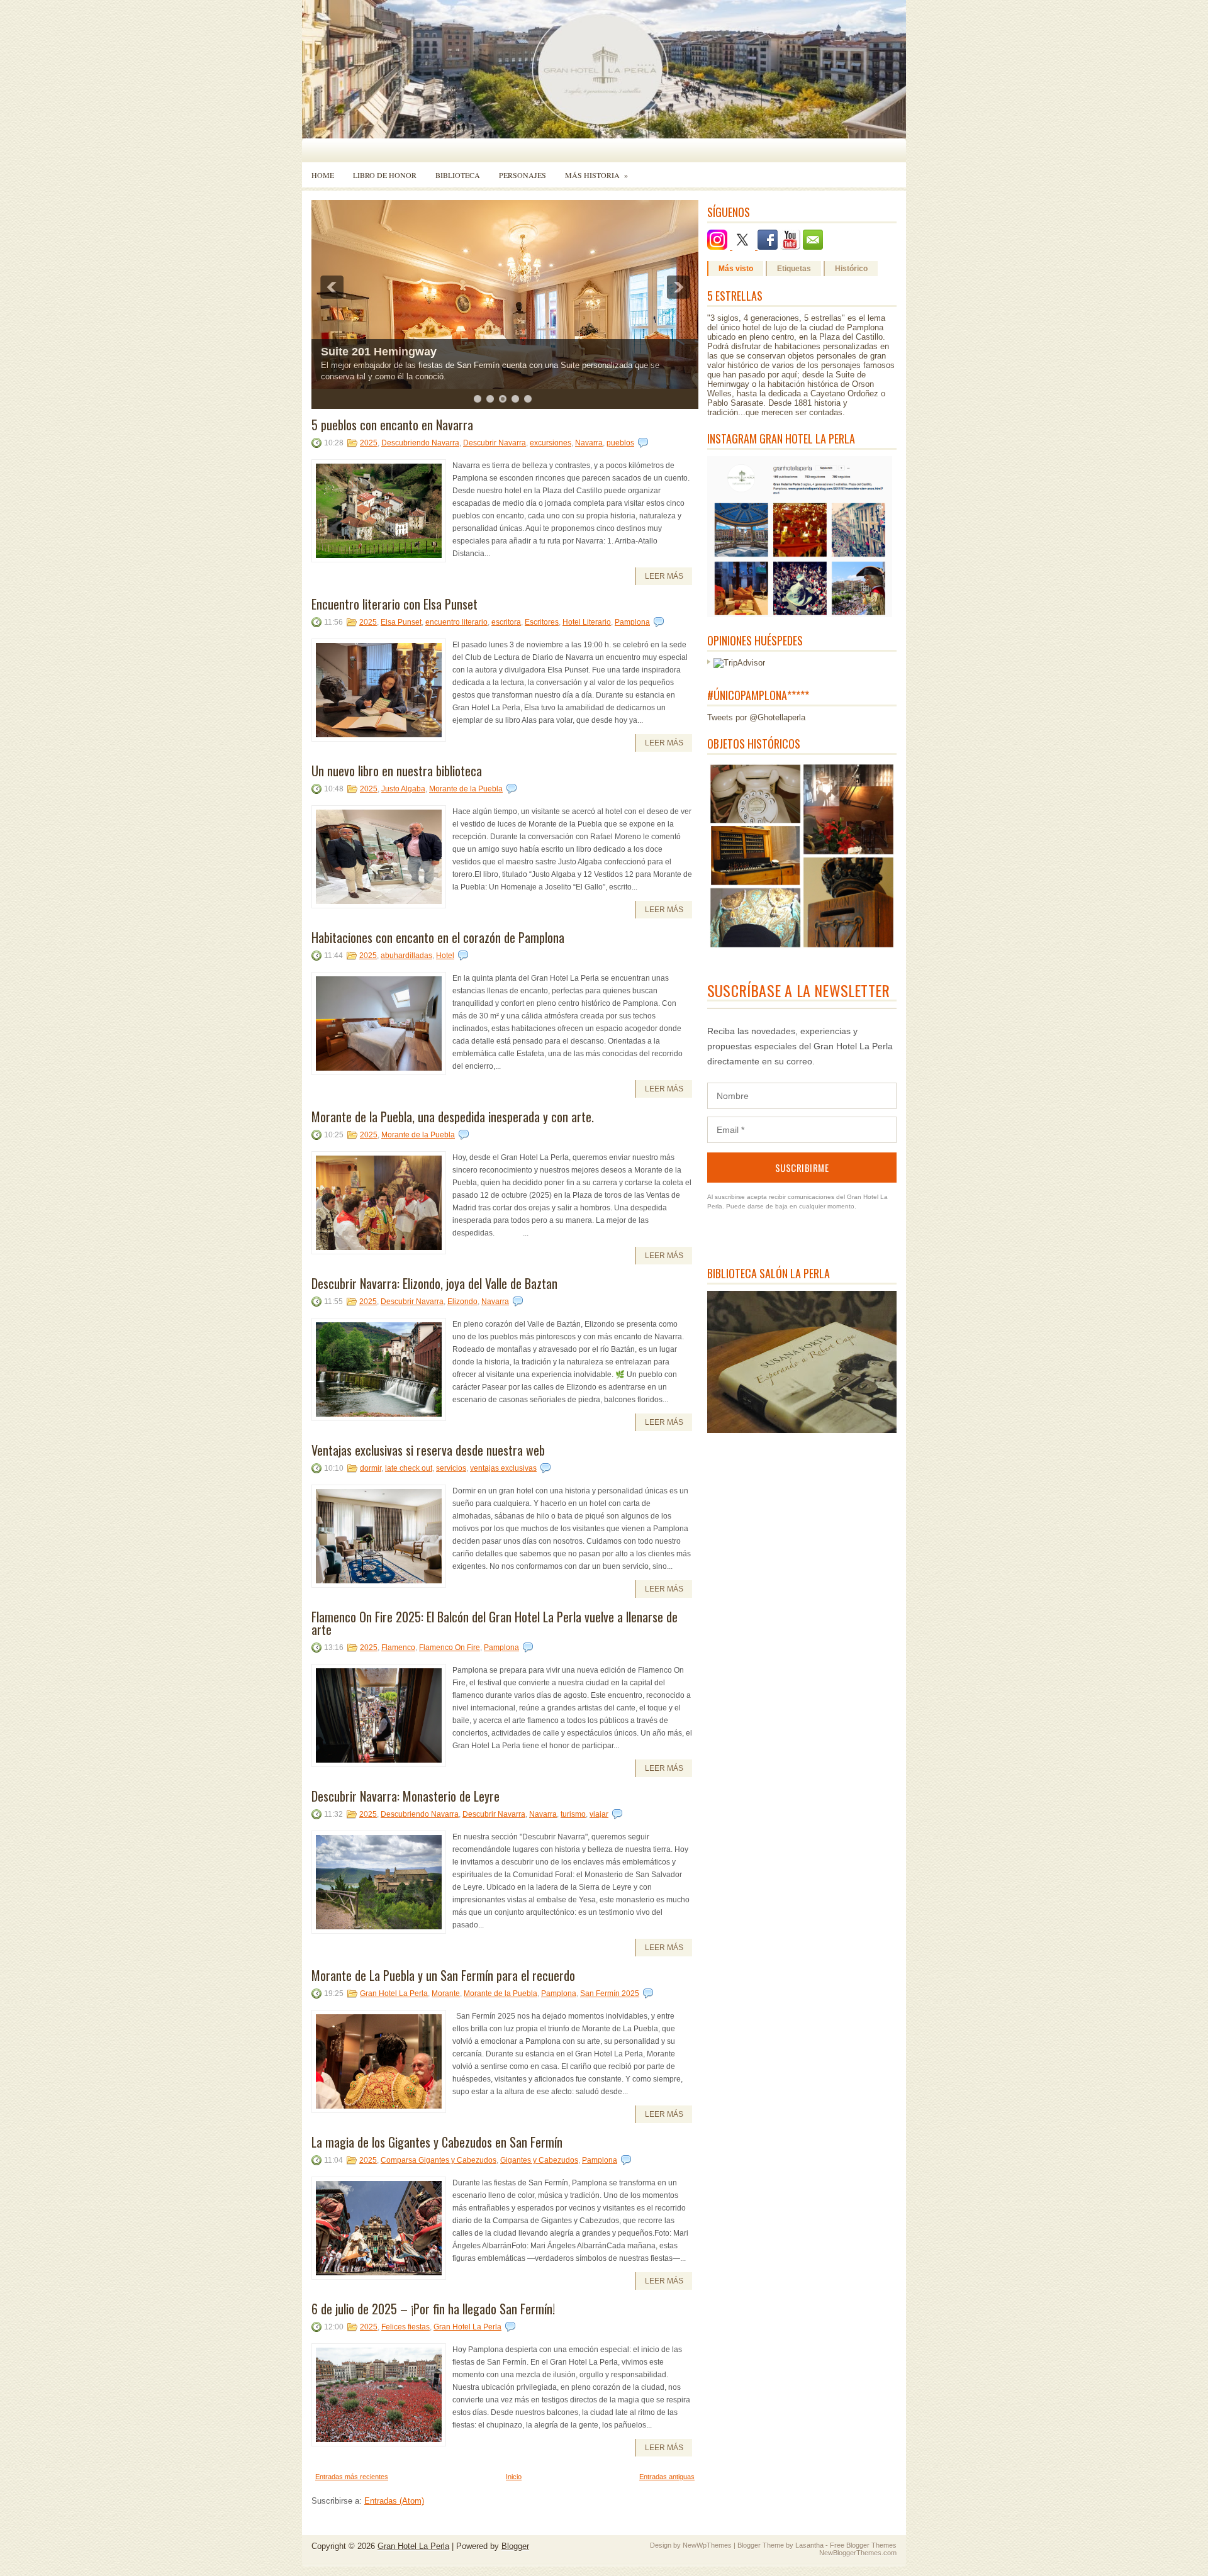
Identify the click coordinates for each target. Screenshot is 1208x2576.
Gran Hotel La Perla (394, 1993)
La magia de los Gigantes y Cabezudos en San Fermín (437, 2142)
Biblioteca (458, 175)
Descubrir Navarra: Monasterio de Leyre (405, 1796)
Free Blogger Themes (863, 2545)
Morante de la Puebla (466, 789)
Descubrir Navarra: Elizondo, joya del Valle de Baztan (434, 1283)
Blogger (515, 2546)
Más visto (736, 269)
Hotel (445, 956)
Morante (446, 1993)
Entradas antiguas (667, 2477)
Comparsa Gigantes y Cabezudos (439, 2160)
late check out (409, 1468)
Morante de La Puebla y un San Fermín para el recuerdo (443, 1975)
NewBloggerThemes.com (858, 2553)
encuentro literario (456, 622)
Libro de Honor (385, 175)
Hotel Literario (587, 622)
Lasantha (809, 2545)
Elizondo (462, 1302)
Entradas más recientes (352, 2477)
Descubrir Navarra (495, 443)
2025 (369, 443)
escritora (506, 622)
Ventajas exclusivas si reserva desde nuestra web (428, 1450)
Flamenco (398, 1648)
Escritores (542, 622)
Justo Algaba (403, 789)
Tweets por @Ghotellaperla (756, 717)
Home (323, 175)
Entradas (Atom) (394, 2501)
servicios (451, 1468)
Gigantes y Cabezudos (539, 2160)
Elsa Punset (401, 622)
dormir (371, 1468)
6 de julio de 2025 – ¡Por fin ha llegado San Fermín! (433, 2309)
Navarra (589, 443)
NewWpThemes (707, 2545)
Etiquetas (794, 269)
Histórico (851, 269)
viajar (599, 1814)
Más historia (596, 175)
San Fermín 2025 (610, 1993)
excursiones (551, 443)
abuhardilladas (406, 956)
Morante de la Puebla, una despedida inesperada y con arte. (453, 1117)
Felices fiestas (405, 2327)
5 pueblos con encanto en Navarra (392, 425)
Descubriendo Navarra (420, 443)
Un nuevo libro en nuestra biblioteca (397, 771)
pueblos (620, 443)
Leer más (664, 576)
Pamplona (632, 622)
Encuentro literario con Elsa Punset (394, 604)
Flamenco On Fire (450, 1648)
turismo (573, 1814)
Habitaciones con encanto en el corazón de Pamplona (438, 937)
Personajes (523, 175)
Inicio (514, 2477)
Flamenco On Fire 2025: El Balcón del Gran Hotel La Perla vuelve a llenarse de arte (495, 1623)
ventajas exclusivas (503, 1468)
